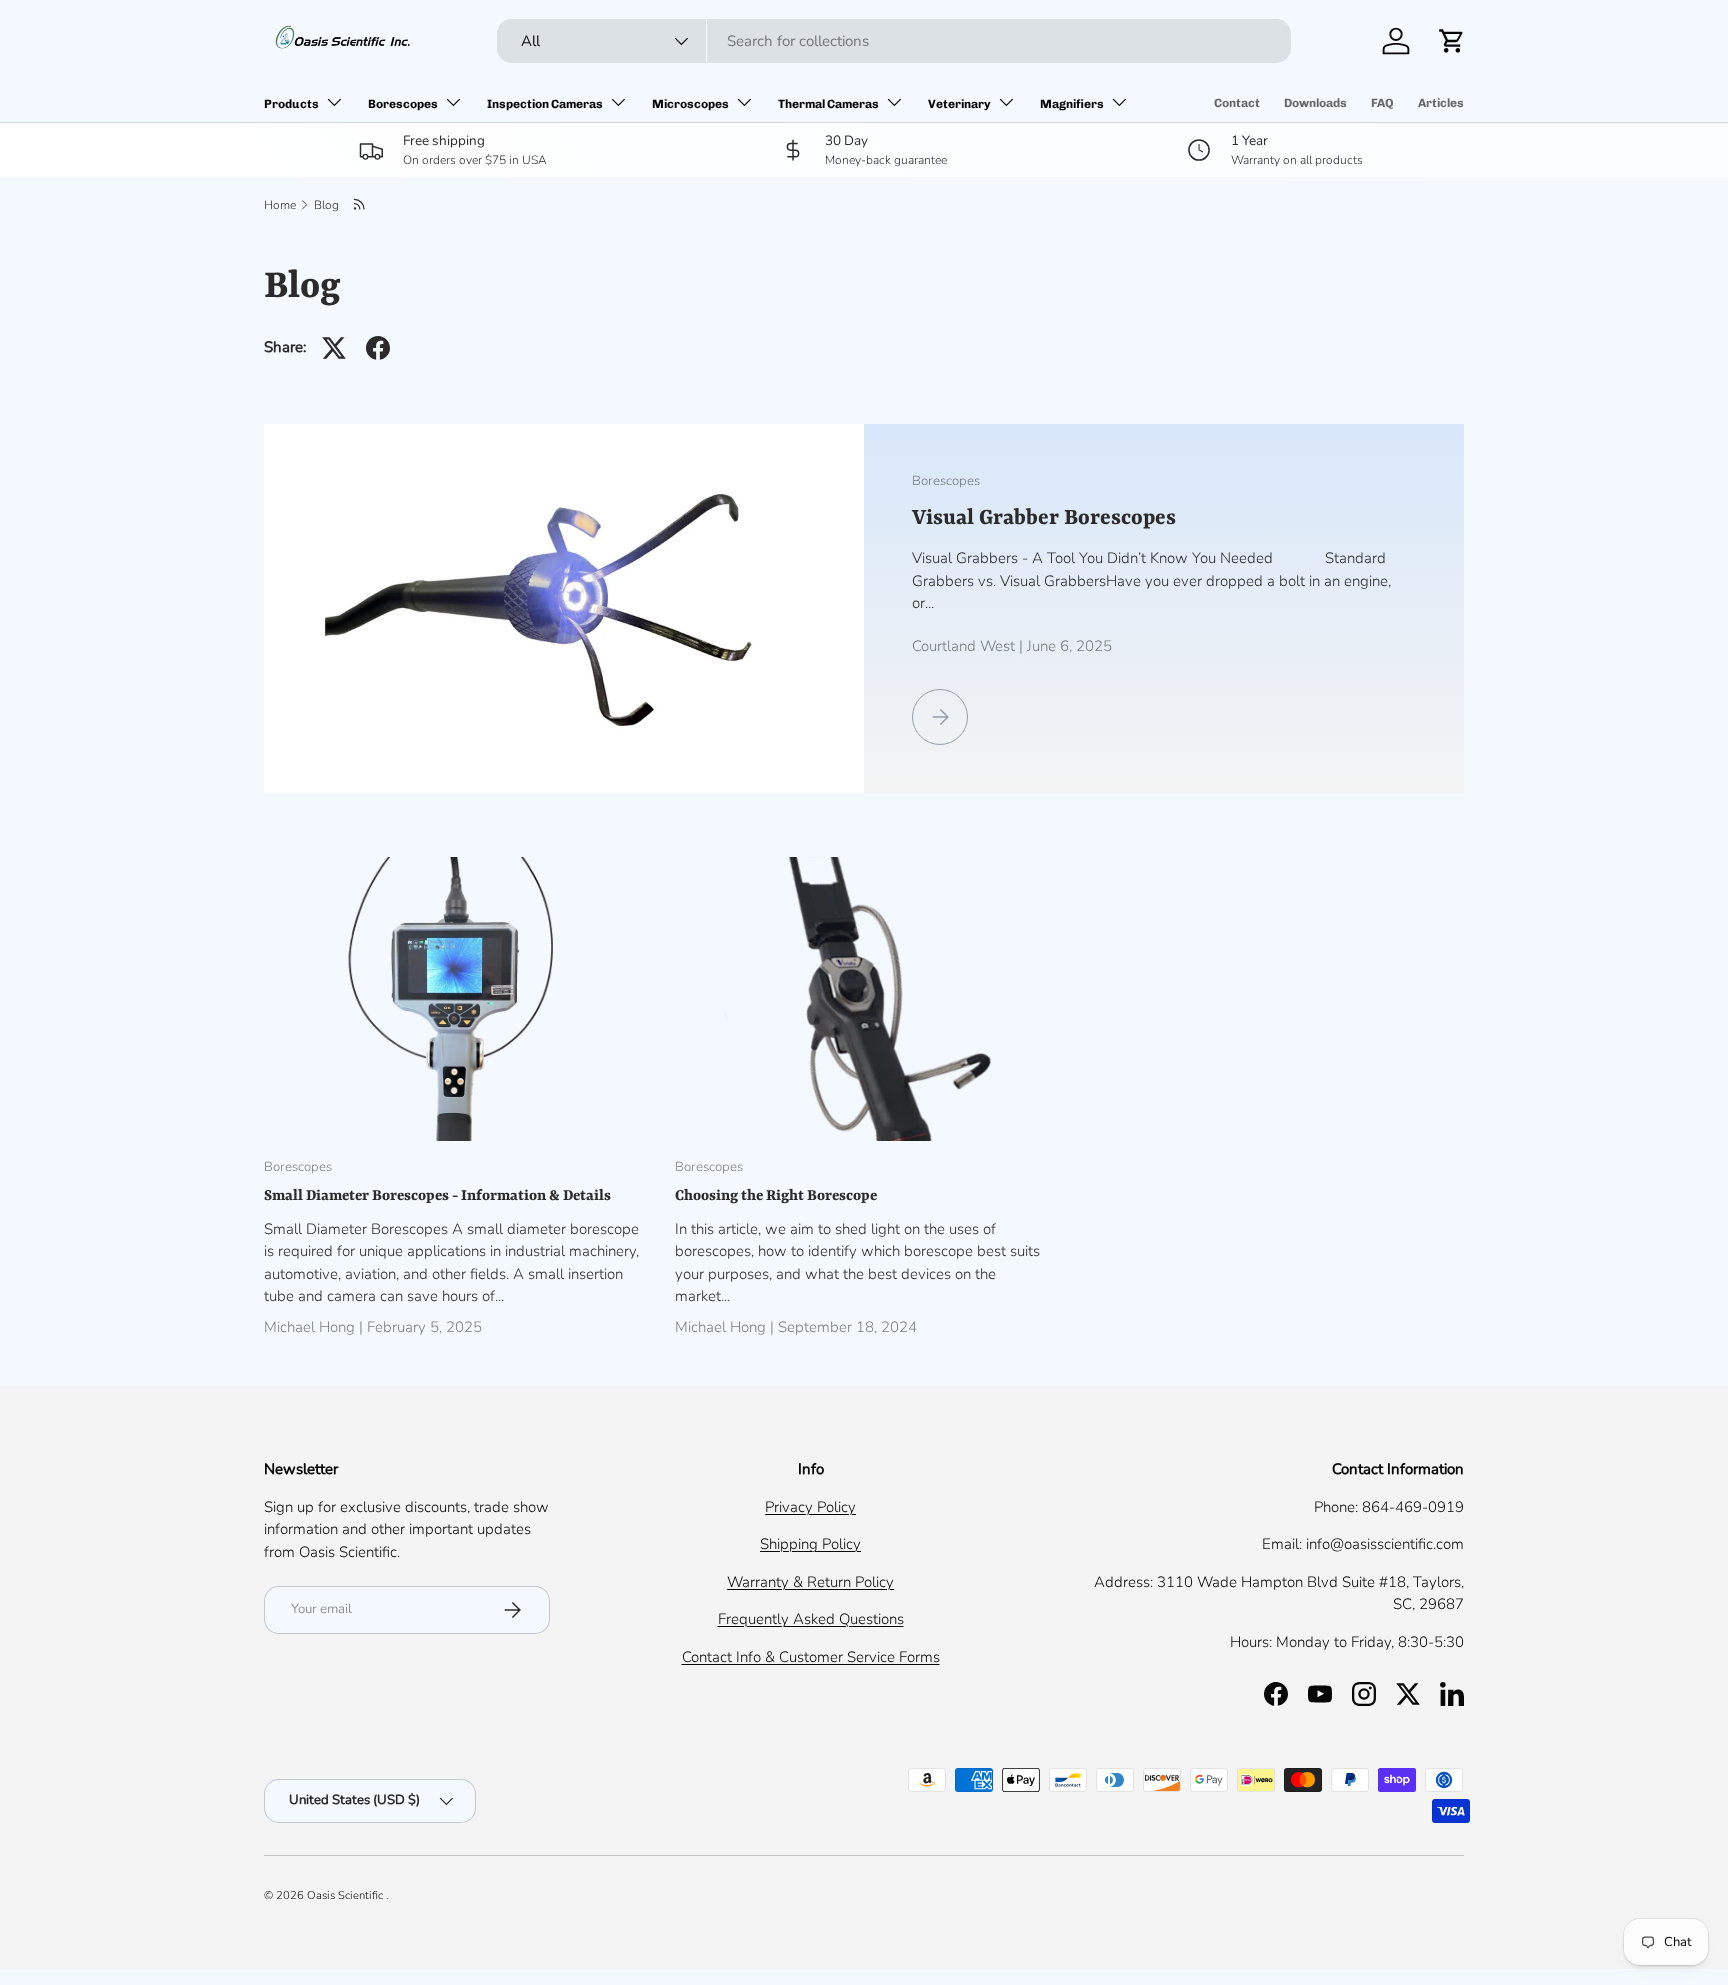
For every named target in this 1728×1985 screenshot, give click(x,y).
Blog (326, 205)
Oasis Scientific (346, 1895)
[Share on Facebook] (378, 348)
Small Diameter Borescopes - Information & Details (437, 1196)
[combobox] (894, 41)
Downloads (1315, 103)
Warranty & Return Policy (810, 1582)
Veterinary (959, 104)
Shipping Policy (810, 1544)
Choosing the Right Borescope (776, 1196)
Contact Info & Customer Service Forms (811, 1657)
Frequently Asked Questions (811, 1619)
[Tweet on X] (334, 348)
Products (291, 104)
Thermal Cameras (828, 104)
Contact (1237, 103)
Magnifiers (1072, 104)
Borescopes (403, 104)
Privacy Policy (810, 1507)
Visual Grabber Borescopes (1044, 518)
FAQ (1382, 103)
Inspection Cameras (545, 104)
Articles (1441, 103)
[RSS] (360, 205)
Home (280, 205)
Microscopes (690, 104)
